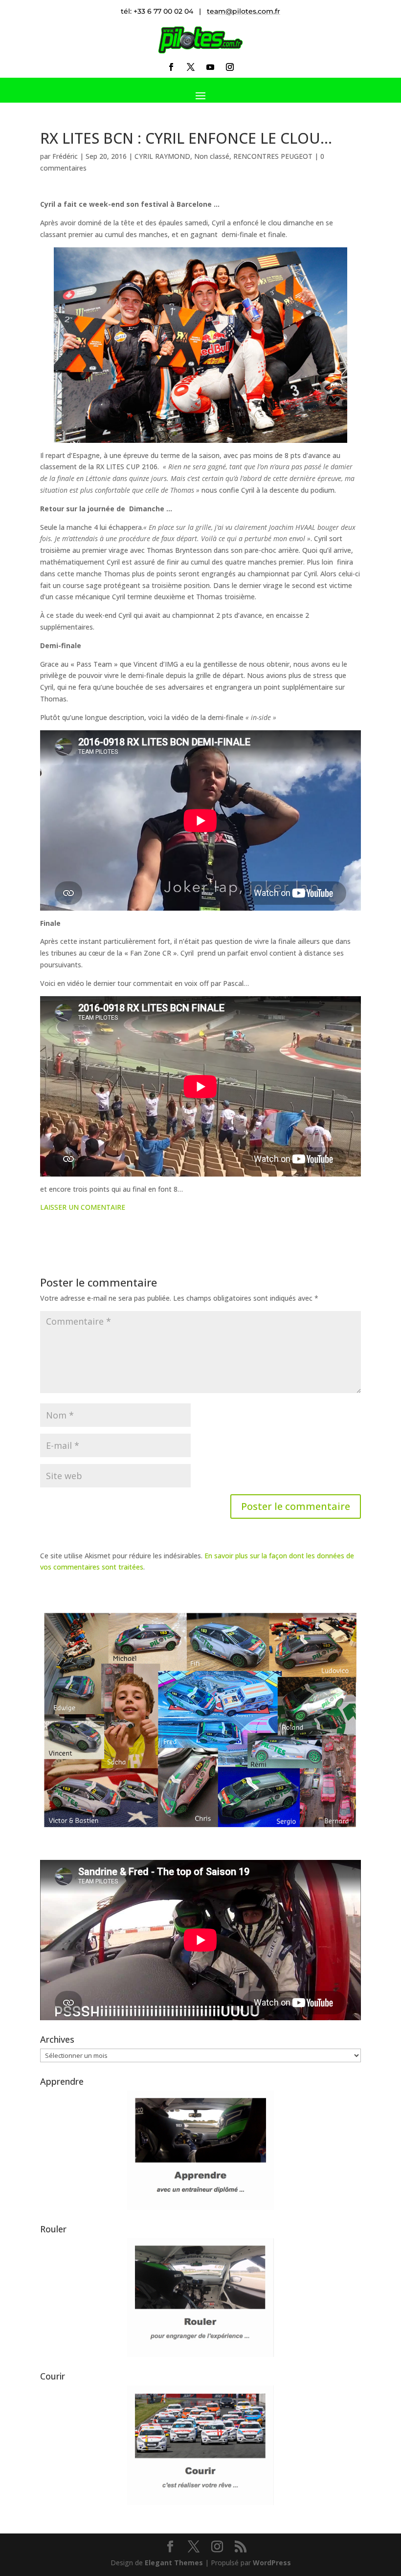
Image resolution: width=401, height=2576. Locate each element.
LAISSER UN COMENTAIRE (83, 1207)
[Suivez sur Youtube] (210, 67)
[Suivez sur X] (191, 67)
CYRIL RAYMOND (162, 156)
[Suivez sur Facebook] (171, 67)
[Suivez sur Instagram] (230, 67)
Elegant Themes (174, 2563)
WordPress (272, 2563)
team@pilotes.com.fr (244, 11)
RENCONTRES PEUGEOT (273, 156)
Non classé (212, 156)
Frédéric (65, 156)
